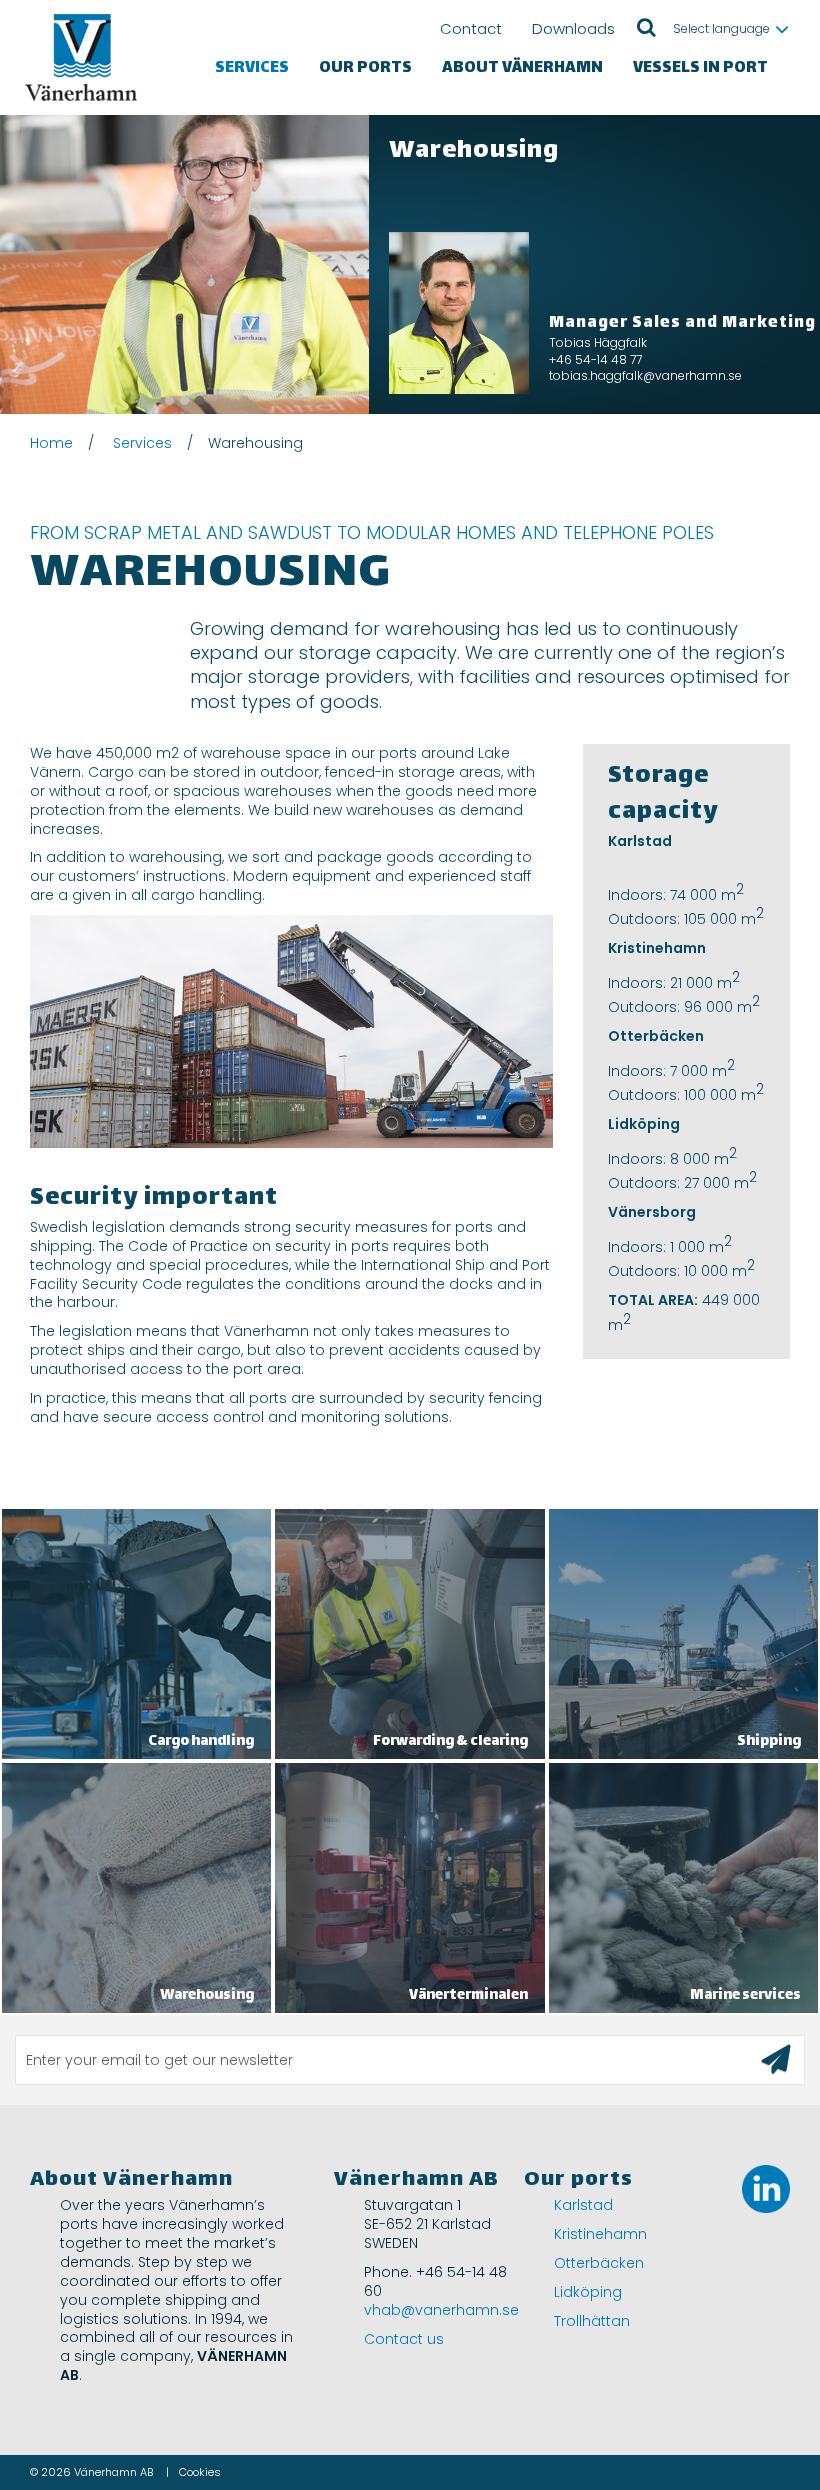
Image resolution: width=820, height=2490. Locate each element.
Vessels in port (700, 68)
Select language (721, 28)
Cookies (200, 2472)
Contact (471, 28)
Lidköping (588, 2292)
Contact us (404, 2339)
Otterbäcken (599, 2263)
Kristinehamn (600, 2234)
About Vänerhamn (522, 68)
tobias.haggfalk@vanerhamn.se (645, 375)
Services (252, 68)
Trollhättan (592, 2321)
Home (51, 443)
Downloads (573, 28)
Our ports (365, 68)
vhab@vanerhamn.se (441, 2310)
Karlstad (583, 2205)
